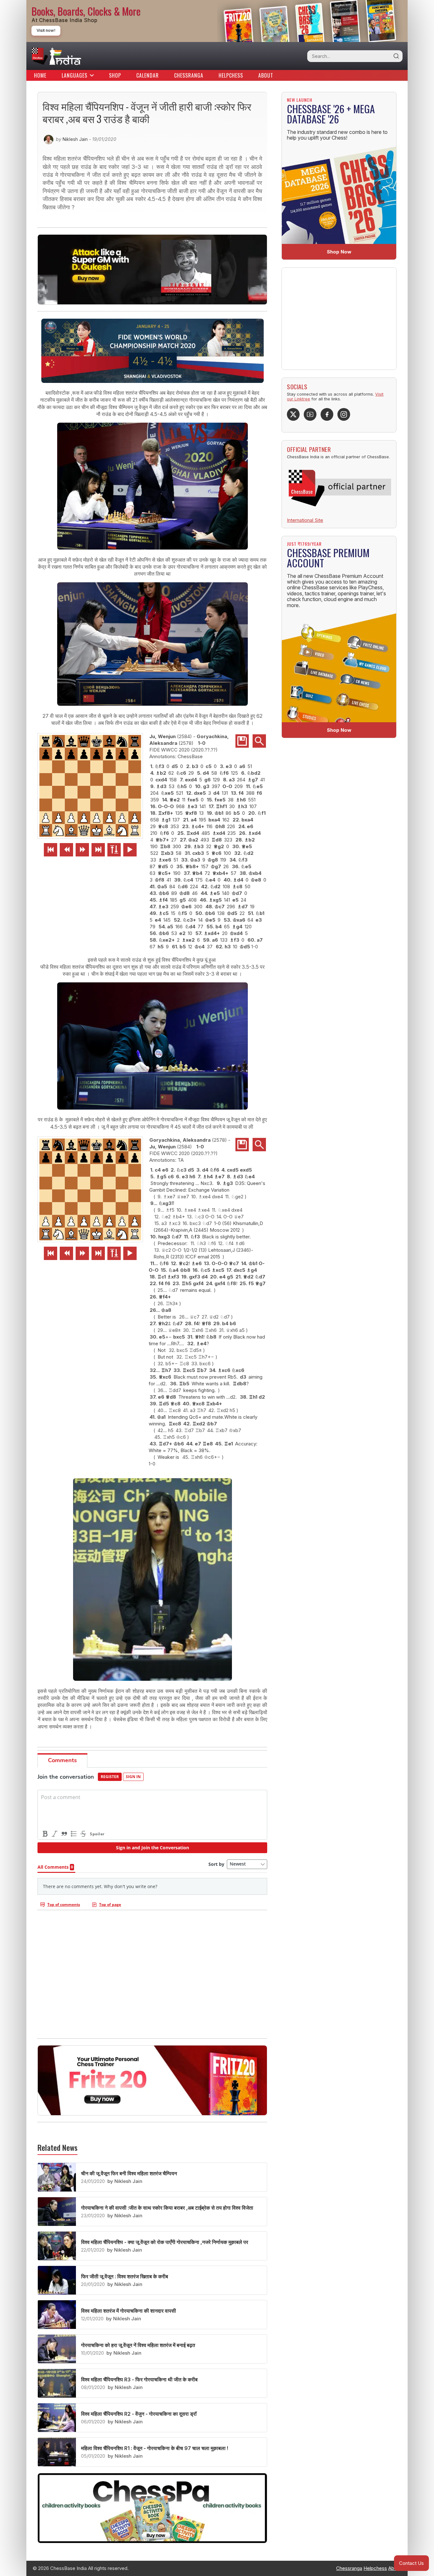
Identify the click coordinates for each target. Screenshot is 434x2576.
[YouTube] (310, 414)
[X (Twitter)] (293, 414)
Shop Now (339, 252)
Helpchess (231, 75)
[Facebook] (327, 414)
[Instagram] (344, 414)
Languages (75, 75)
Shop (115, 75)
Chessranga (189, 75)
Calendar (148, 75)
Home (40, 75)
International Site (305, 520)
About (266, 75)
